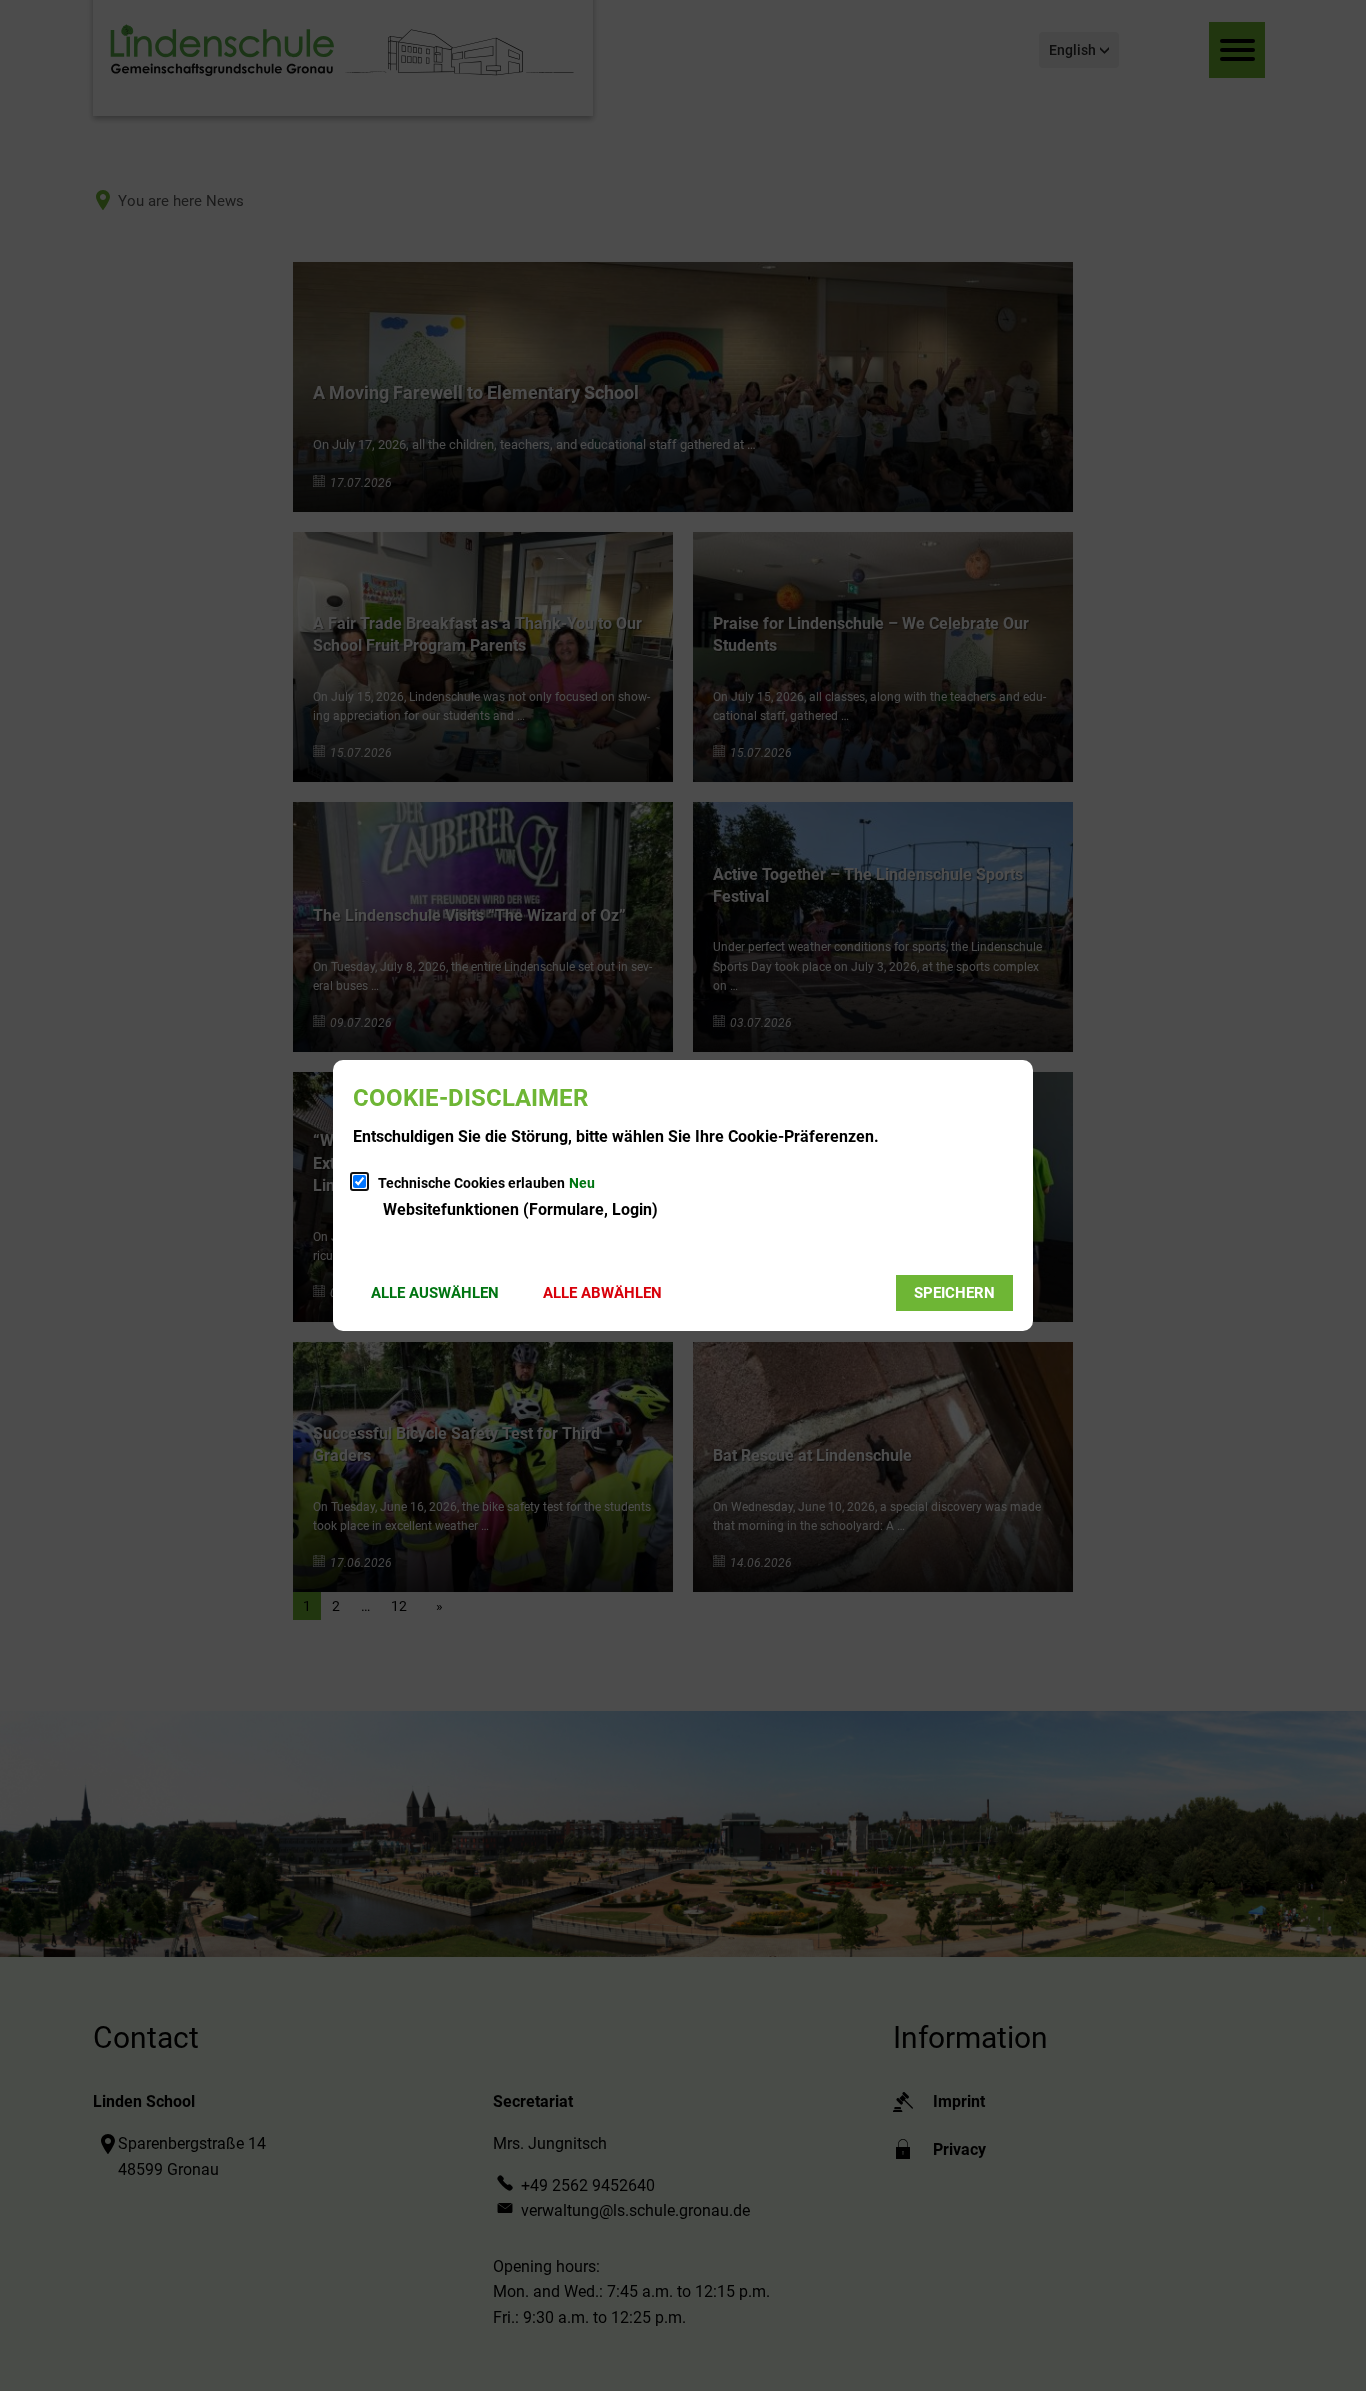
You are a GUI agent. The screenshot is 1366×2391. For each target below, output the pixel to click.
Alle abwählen (602, 1293)
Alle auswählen (435, 1293)
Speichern (954, 1293)
